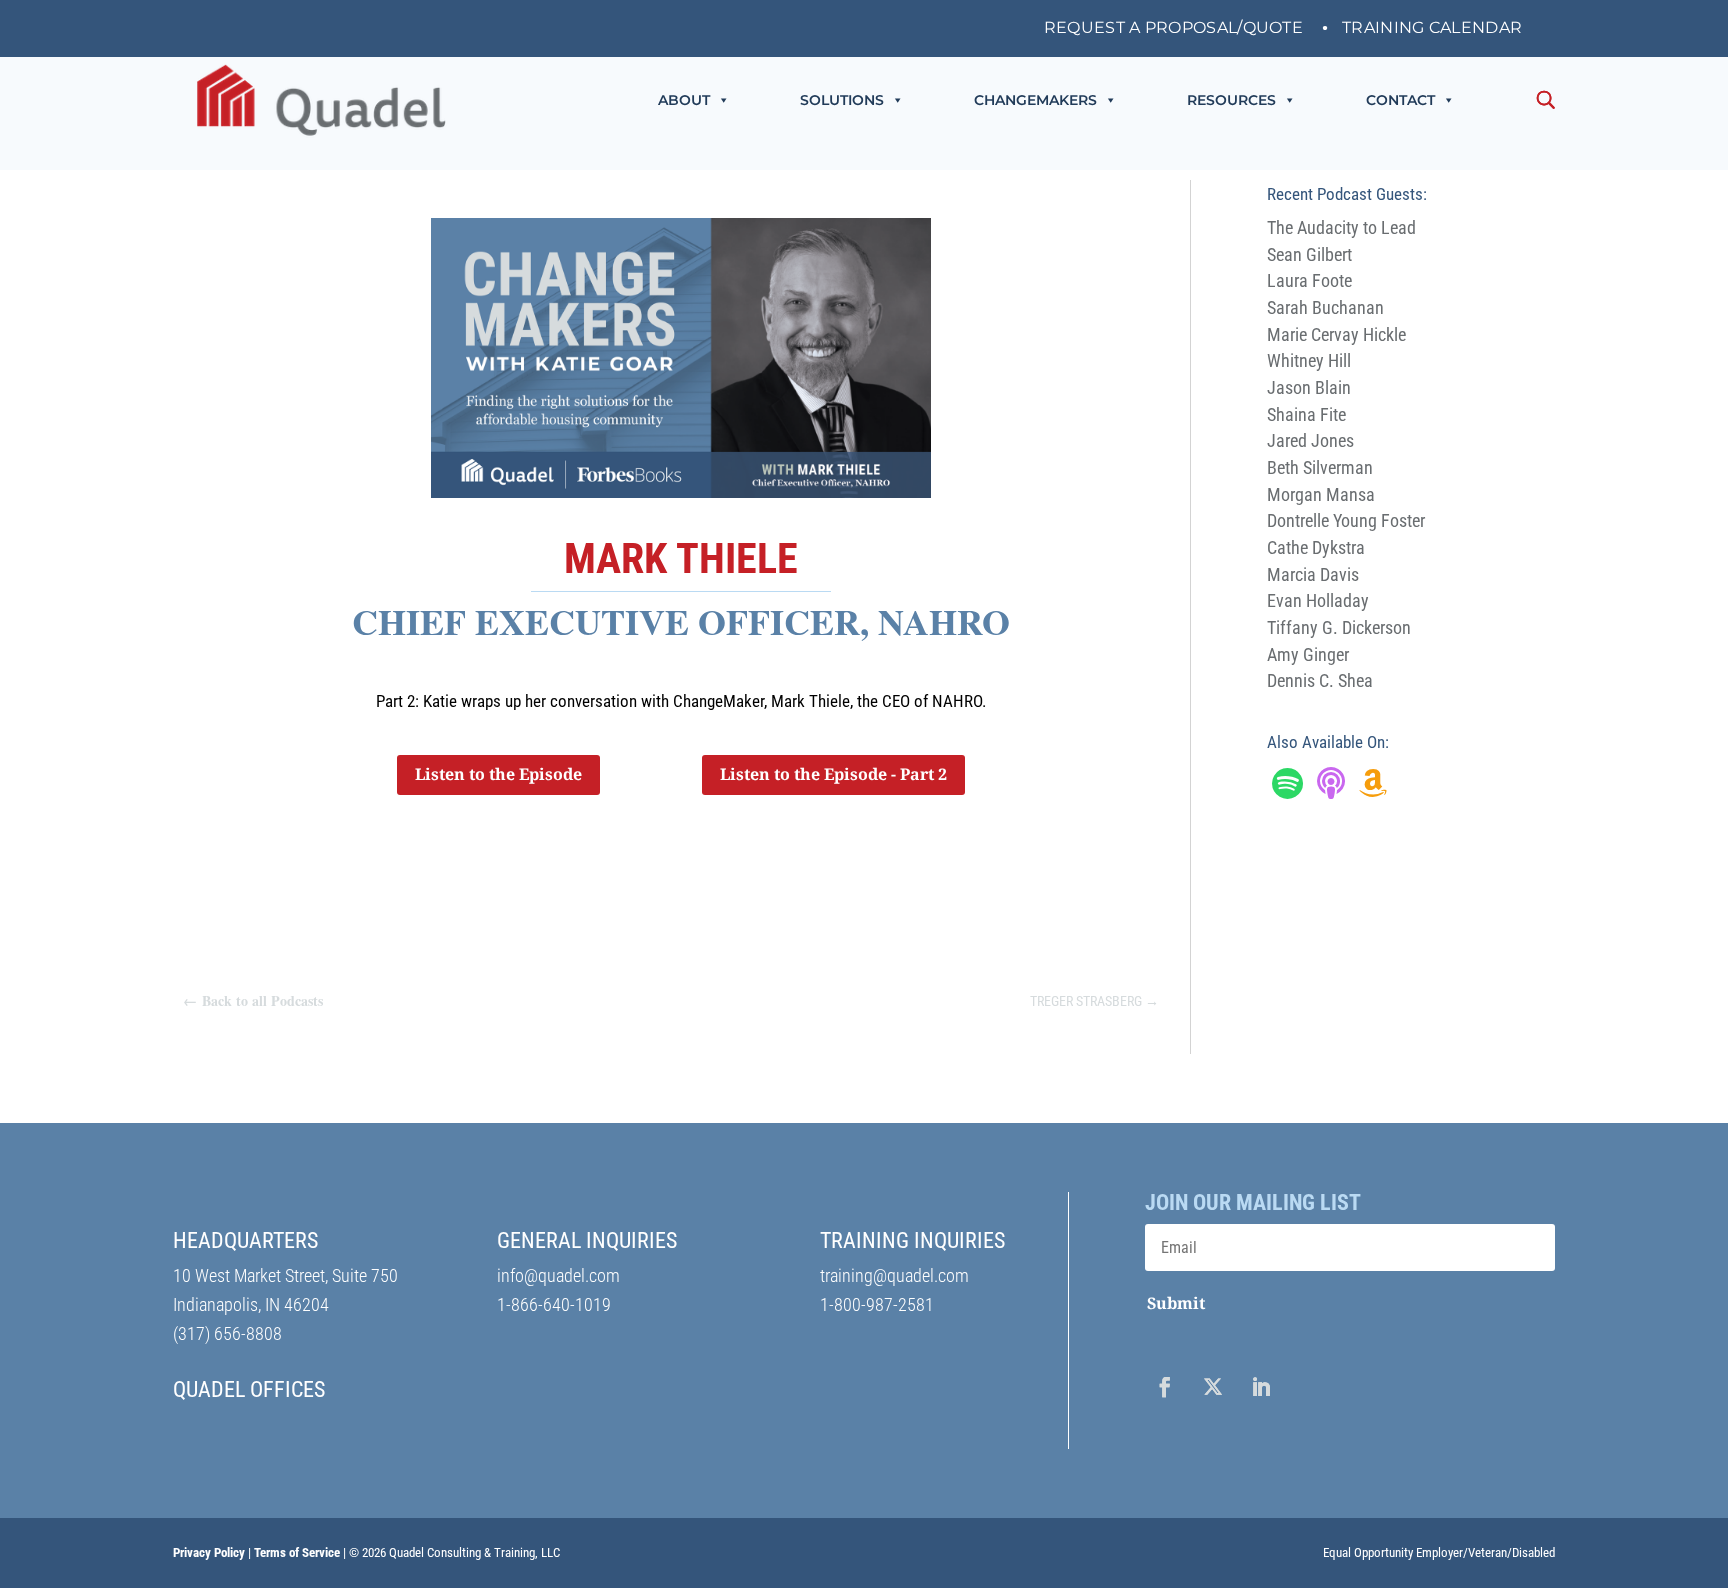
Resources (1231, 100)
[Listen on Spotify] (1287, 789)
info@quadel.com (558, 1275)
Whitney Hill (1309, 360)
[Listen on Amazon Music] (1373, 789)
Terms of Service (297, 1552)
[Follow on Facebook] (1165, 1387)
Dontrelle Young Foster (1346, 520)
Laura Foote (1309, 280)
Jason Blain (1309, 387)
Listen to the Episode (498, 774)
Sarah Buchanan (1325, 307)
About (684, 100)
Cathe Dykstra (1316, 547)
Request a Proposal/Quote (1173, 29)
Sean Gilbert (1309, 254)
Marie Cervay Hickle (1336, 334)
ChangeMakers (1035, 100)
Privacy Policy (209, 1552)
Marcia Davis (1313, 574)
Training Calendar (1432, 29)
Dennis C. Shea (1320, 680)
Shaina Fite (1306, 414)
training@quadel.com (894, 1275)
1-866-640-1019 (554, 1304)
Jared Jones (1310, 440)
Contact (1400, 100)
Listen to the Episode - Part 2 (833, 774)
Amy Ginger (1308, 654)
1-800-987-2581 (877, 1304)
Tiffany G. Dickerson (1339, 627)
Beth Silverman (1320, 467)
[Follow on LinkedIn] (1261, 1387)
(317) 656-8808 (227, 1333)
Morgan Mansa (1321, 494)
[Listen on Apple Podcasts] (1331, 789)
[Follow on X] (1213, 1387)
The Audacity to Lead (1341, 227)
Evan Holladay (1318, 600)
